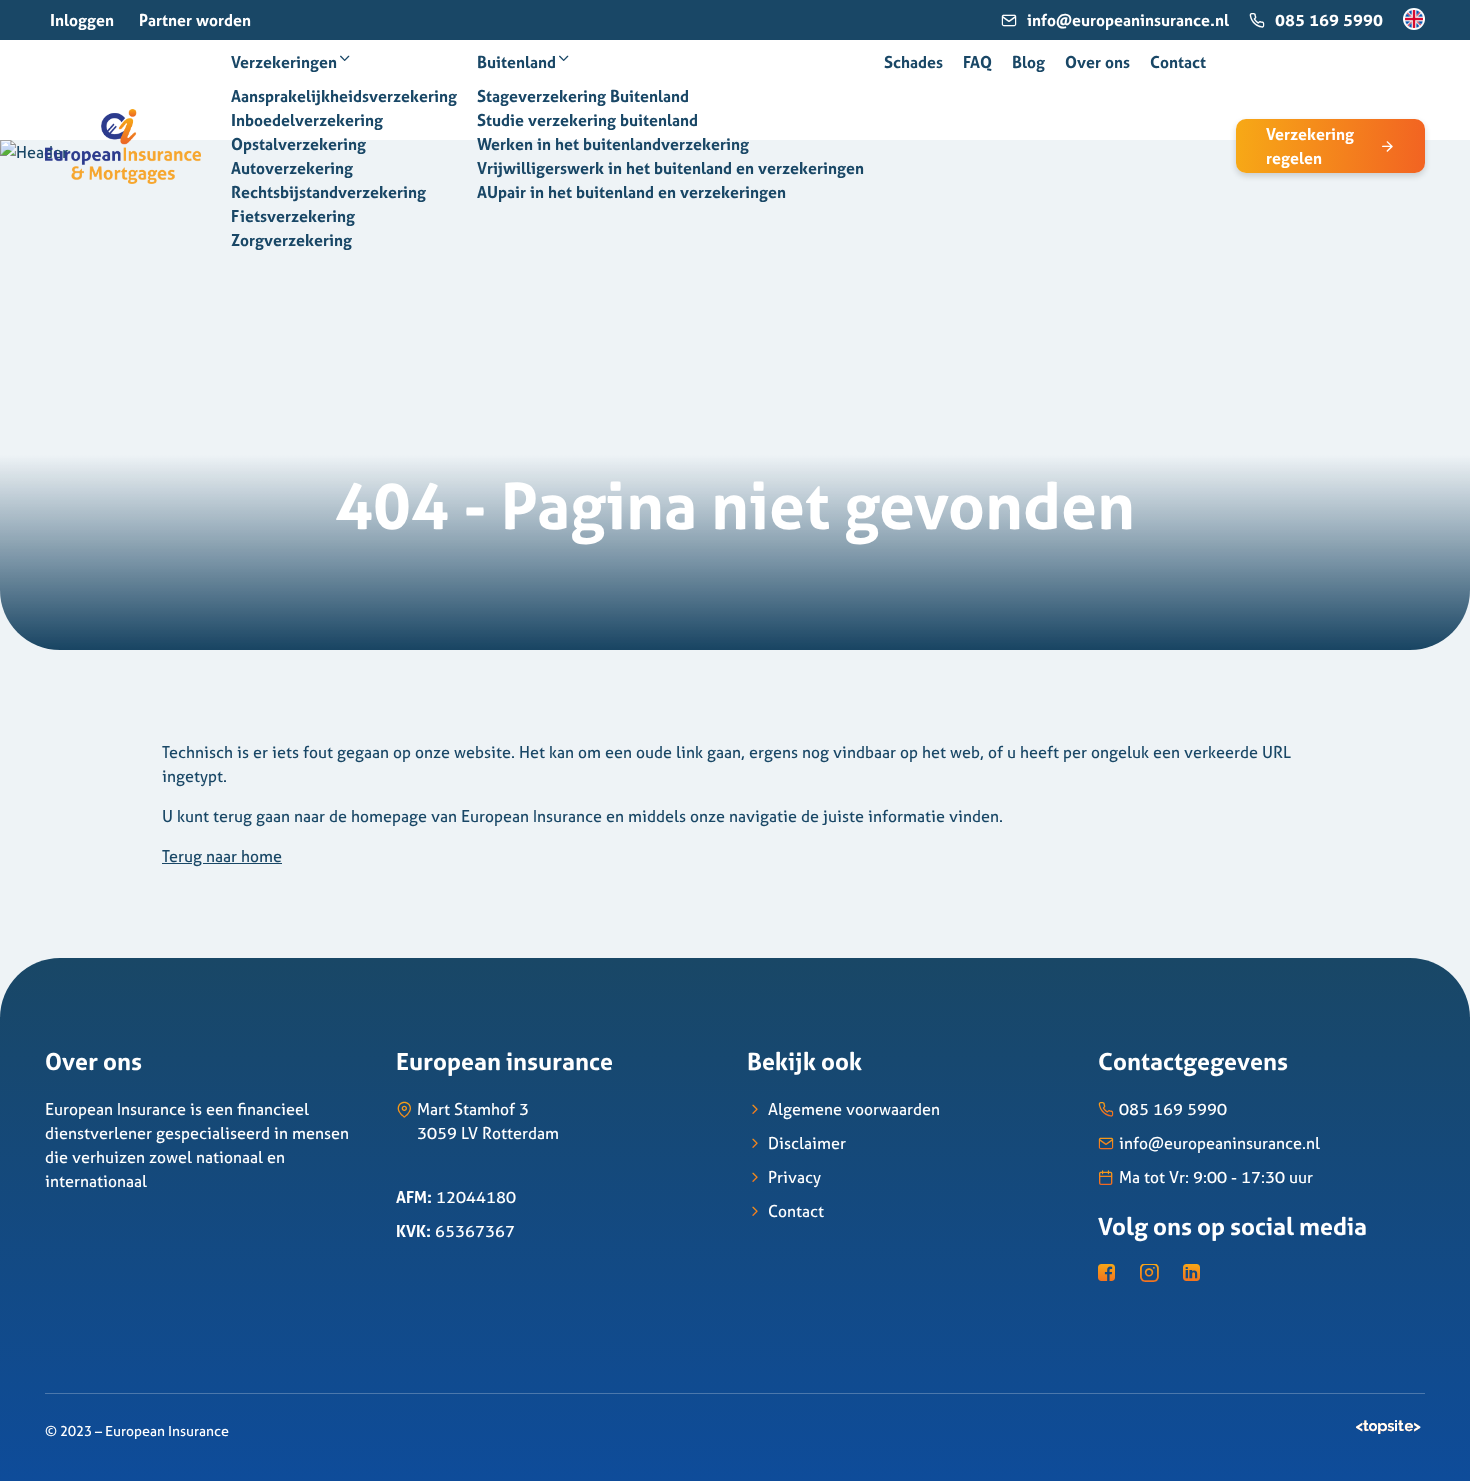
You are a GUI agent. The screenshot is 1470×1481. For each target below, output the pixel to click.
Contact (1178, 62)
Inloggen (82, 20)
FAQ (977, 62)
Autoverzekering (292, 168)
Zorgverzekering (291, 240)
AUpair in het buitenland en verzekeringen (631, 192)
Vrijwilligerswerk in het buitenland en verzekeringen (670, 168)
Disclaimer (807, 1143)
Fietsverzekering (293, 216)
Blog (1028, 62)
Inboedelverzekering (307, 120)
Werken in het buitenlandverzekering (613, 144)
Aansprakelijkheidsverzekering (344, 96)
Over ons (1097, 62)
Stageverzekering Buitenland (583, 96)
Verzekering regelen (1310, 146)
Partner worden (195, 20)
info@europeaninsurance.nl (1128, 20)
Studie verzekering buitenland (587, 120)
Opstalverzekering (298, 144)
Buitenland (516, 62)
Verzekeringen (284, 62)
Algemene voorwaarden (854, 1109)
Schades (913, 62)
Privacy (794, 1177)
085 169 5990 (1329, 20)
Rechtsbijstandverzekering (328, 192)
